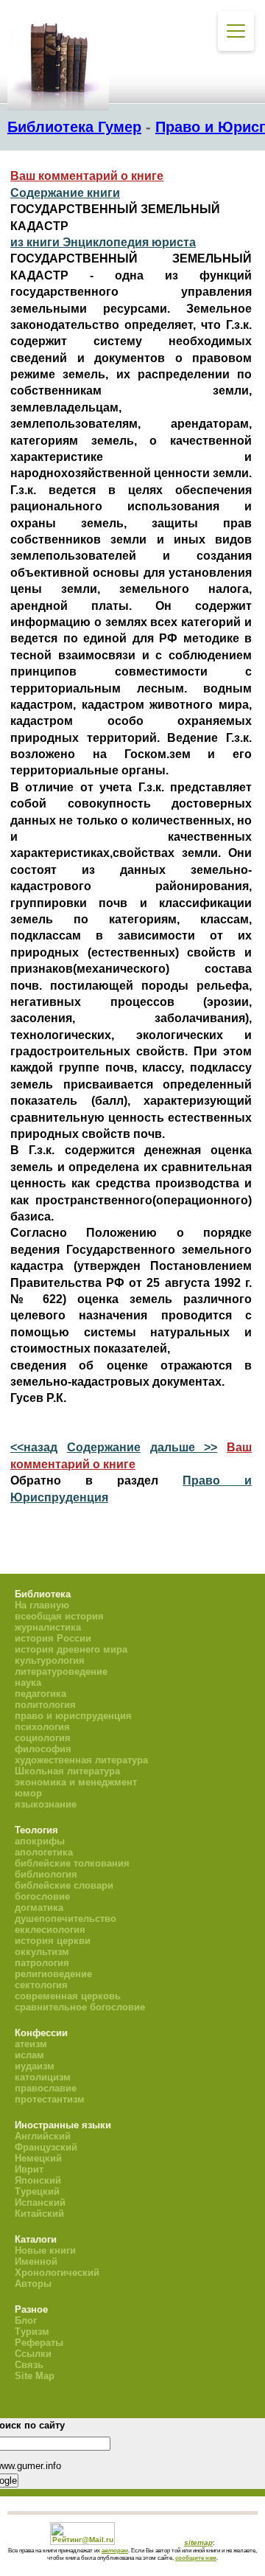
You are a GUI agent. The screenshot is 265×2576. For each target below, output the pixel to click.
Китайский (39, 2214)
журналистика (48, 1627)
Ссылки (33, 2354)
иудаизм (35, 2066)
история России (53, 1638)
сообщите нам (196, 2558)
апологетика (44, 1852)
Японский (38, 2180)
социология (43, 1738)
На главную (42, 1605)
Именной (36, 2261)
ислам (29, 2055)
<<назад (34, 1447)
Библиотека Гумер (74, 127)
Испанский (40, 2202)
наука (28, 1683)
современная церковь (68, 1996)
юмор (28, 1793)
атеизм (31, 2044)
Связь (29, 2365)
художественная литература (81, 1760)
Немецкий (38, 2158)
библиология (46, 1874)
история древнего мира (71, 1649)
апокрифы (40, 1841)
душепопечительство (66, 1919)
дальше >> (184, 1447)
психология (42, 1727)
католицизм (43, 2077)
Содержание (104, 1447)
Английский (43, 2136)
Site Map (35, 2376)
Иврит (29, 2169)
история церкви (53, 1941)
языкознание (46, 1804)
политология (45, 1705)
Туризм (32, 2332)
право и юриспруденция (73, 1716)
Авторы (33, 2284)
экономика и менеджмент (76, 1782)
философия (43, 1749)
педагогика (40, 1694)
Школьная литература (67, 1771)
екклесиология (50, 1930)
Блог (26, 2320)
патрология (42, 1963)
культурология (50, 1660)
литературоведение (61, 1671)
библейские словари (64, 1885)
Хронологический (57, 2273)
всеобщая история (59, 1616)
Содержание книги (65, 193)
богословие (42, 1896)
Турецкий (37, 2191)
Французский (46, 2147)
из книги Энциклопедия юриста (103, 242)
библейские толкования (72, 1863)
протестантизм (50, 2099)
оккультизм (42, 1952)
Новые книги (45, 2250)
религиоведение (53, 1974)
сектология (41, 1985)
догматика (39, 1907)
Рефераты (39, 2343)
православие (46, 2088)
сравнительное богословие (80, 2007)
